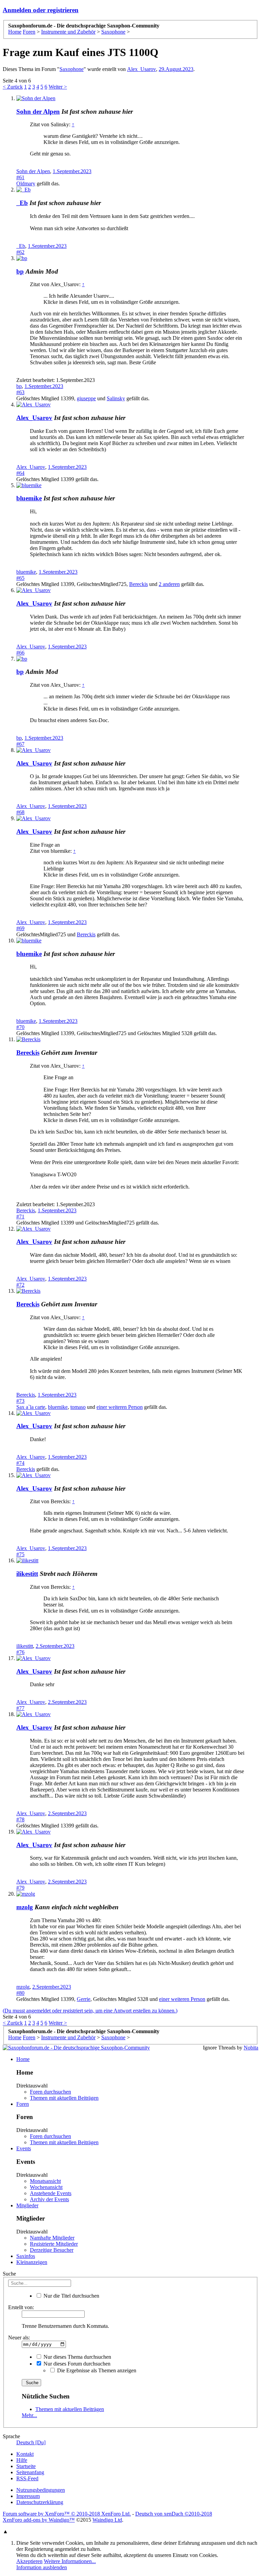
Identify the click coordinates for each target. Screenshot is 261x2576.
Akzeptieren (29, 2561)
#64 (20, 473)
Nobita (251, 2048)
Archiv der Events (49, 2199)
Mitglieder (27, 2205)
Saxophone (72, 69)
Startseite (26, 2466)
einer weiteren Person (120, 1407)
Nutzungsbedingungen (41, 2490)
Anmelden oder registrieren (41, 10)
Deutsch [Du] (31, 2442)
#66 (20, 653)
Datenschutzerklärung (40, 2502)
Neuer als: (19, 2338)
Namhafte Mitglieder (52, 2238)
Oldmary (26, 183)
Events (24, 2148)
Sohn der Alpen (38, 112)
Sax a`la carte (31, 1407)
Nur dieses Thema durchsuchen (77, 2357)
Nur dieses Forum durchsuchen (76, 2364)
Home (23, 2059)
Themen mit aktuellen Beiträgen (64, 2098)
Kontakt (25, 2454)
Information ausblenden (42, 2567)
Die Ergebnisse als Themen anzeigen (96, 2370)
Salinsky (116, 398)
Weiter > (58, 87)
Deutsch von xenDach (174, 2514)
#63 (20, 392)
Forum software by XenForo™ (67, 2514)
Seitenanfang (30, 2472)
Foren (23, 2104)
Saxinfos (26, 2256)
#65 (20, 578)
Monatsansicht (45, 2181)
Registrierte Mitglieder (54, 2244)
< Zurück (13, 87)
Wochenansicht (46, 2187)
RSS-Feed (27, 2478)
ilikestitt (27, 1574)
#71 (20, 1217)
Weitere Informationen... (70, 2561)
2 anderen (169, 584)
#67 (20, 744)
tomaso (78, 1407)
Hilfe (22, 2460)
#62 (20, 252)
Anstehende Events (51, 2193)
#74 (20, 1463)
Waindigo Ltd (107, 2520)
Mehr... (29, 2415)
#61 (20, 177)
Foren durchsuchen (50, 2092)
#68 (20, 812)
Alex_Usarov (142, 69)
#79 (20, 1888)
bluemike (29, 498)
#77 (20, 1708)
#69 (20, 928)
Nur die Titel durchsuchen (71, 2296)
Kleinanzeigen (32, 2262)
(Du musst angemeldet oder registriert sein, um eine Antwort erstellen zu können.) (90, 2011)
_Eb (22, 203)
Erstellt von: (21, 2307)
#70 (20, 1027)
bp (20, 271)
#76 (20, 1652)
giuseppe (86, 398)
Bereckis (138, 584)
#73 (20, 1401)
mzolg (25, 1907)
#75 (20, 1554)
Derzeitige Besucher (52, 2250)
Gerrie (84, 1999)
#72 (20, 1285)
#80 (20, 1993)
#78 (20, 1819)
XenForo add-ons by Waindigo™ (39, 2520)
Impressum (28, 2496)
